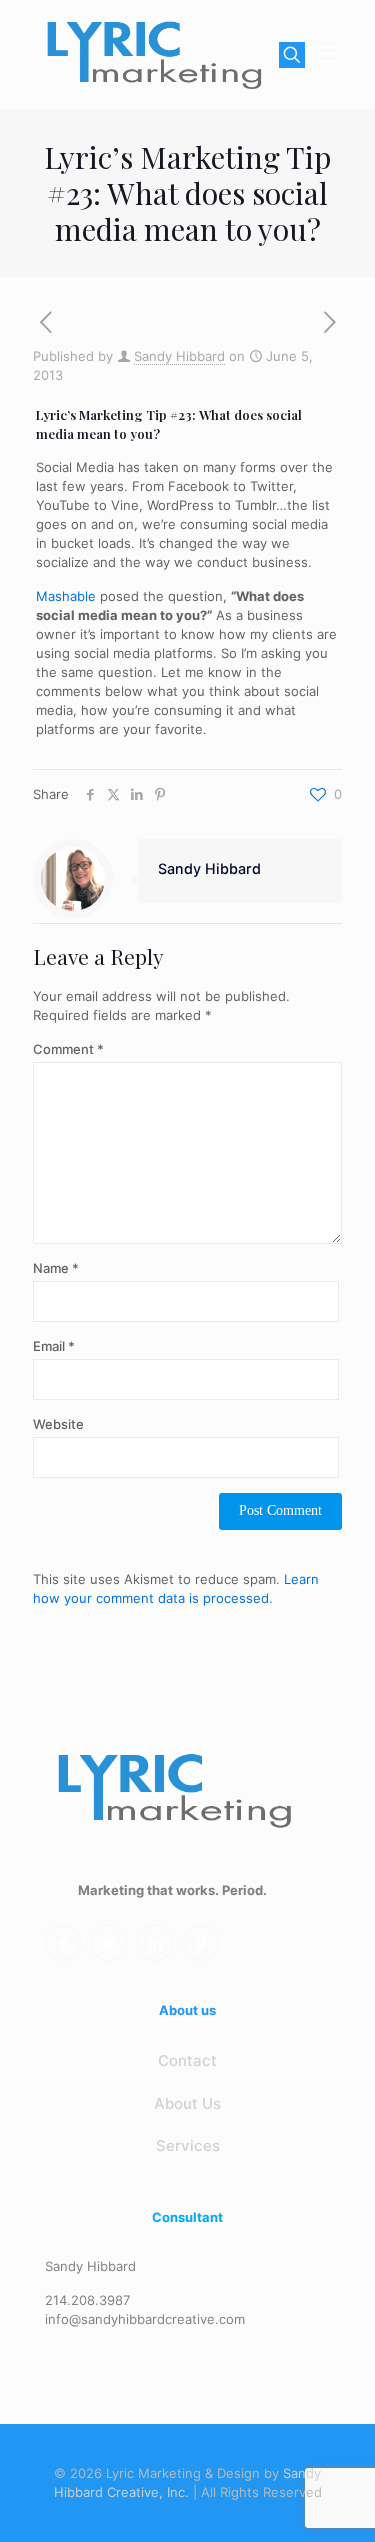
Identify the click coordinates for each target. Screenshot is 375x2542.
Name (56, 1268)
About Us (187, 2103)
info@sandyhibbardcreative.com (145, 2319)
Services (188, 2145)
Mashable (66, 596)
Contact (187, 2060)
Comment (68, 1049)
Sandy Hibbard (179, 356)
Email (54, 1346)
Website (58, 1424)
